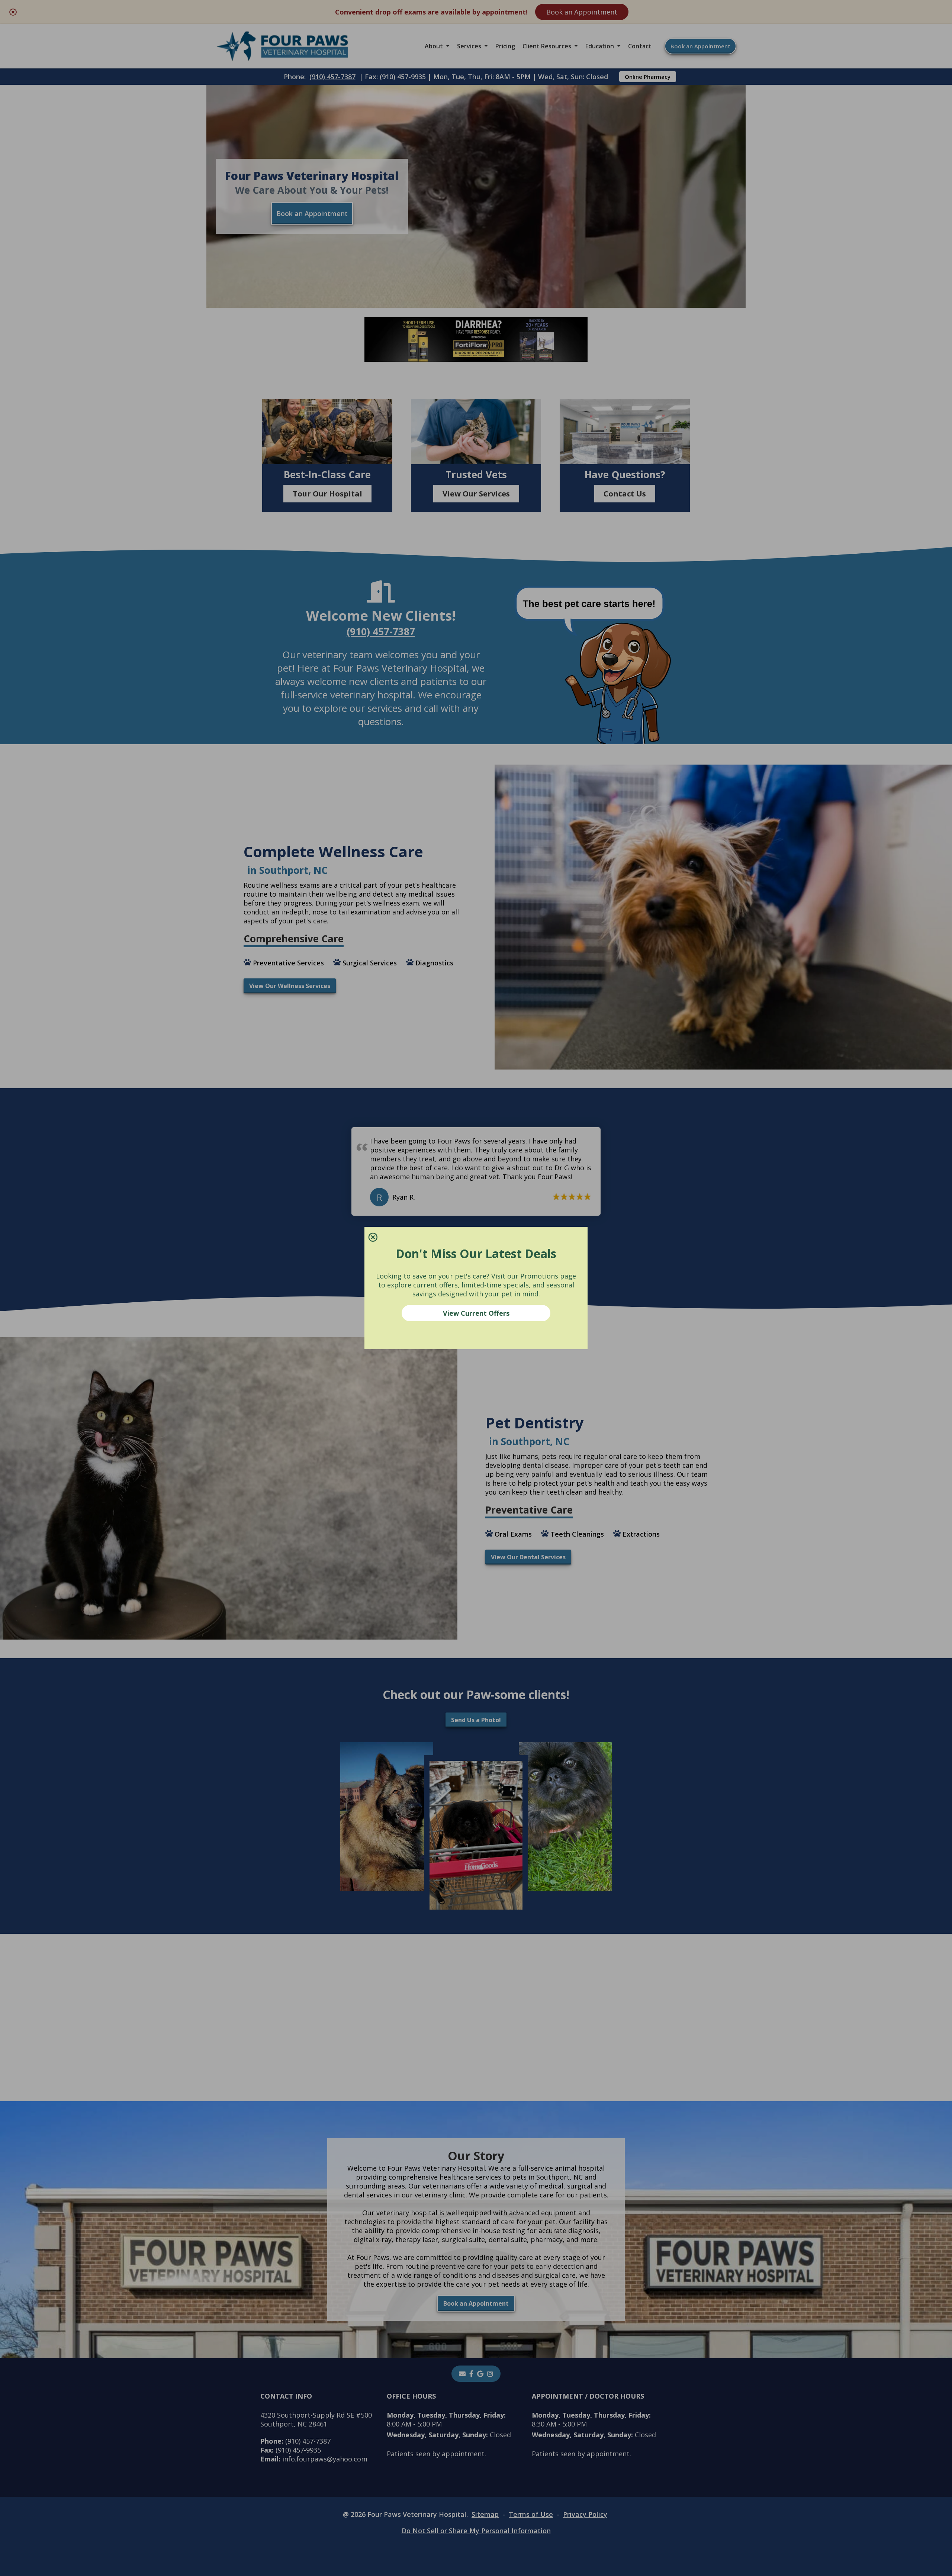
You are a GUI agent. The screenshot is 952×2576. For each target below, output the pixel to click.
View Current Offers (476, 1313)
